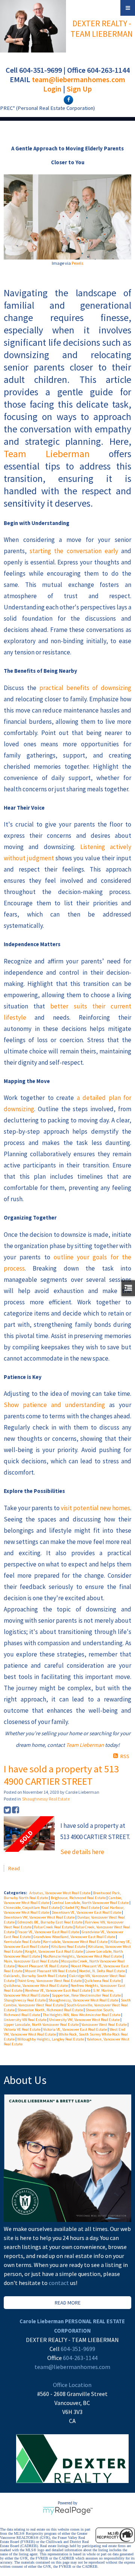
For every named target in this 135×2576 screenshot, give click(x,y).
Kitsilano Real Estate (69, 1947)
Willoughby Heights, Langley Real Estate (51, 2039)
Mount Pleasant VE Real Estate (43, 1966)
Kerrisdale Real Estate (22, 1942)
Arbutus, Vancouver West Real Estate (60, 1893)
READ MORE (68, 2303)
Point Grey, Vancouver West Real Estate (50, 1981)
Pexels (77, 263)
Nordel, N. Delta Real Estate (102, 1971)
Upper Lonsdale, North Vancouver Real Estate (42, 2025)
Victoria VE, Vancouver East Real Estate (75, 2029)
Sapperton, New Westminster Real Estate (87, 1995)
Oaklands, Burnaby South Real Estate (35, 1976)
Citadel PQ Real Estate (81, 1908)
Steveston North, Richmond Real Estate (50, 2010)
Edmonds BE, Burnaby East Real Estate (50, 1922)
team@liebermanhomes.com (79, 79)
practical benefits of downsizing (85, 688)
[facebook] (67, 99)
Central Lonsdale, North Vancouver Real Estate (91, 1903)
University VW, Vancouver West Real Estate (85, 2020)
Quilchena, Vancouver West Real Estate (36, 1986)
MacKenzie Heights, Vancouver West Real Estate (83, 1956)
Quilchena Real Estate (103, 1981)
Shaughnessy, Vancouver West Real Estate (84, 2000)
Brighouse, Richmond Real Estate (79, 1898)
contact (59, 2283)
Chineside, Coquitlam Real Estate (32, 1908)
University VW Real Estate (25, 2020)
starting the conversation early (74, 551)
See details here (82, 1852)
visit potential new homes (95, 1508)
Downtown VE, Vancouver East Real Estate (87, 1912)
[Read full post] (29, 1834)
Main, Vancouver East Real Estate (31, 1961)
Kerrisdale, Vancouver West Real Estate (76, 1942)
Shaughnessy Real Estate (46, 1799)
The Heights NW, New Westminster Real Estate (82, 2015)
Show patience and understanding (54, 1405)
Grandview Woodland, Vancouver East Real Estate (75, 1937)
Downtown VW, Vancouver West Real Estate (40, 1917)
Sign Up (79, 89)
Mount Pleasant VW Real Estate (51, 1971)
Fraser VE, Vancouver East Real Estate (49, 1932)
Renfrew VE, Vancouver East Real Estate (58, 1990)
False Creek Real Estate (54, 1927)
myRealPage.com (68, 2511)
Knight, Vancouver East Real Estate (54, 1951)
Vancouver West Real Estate (104, 2025)
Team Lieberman (47, 454)
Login (52, 89)
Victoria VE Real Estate (22, 2029)
